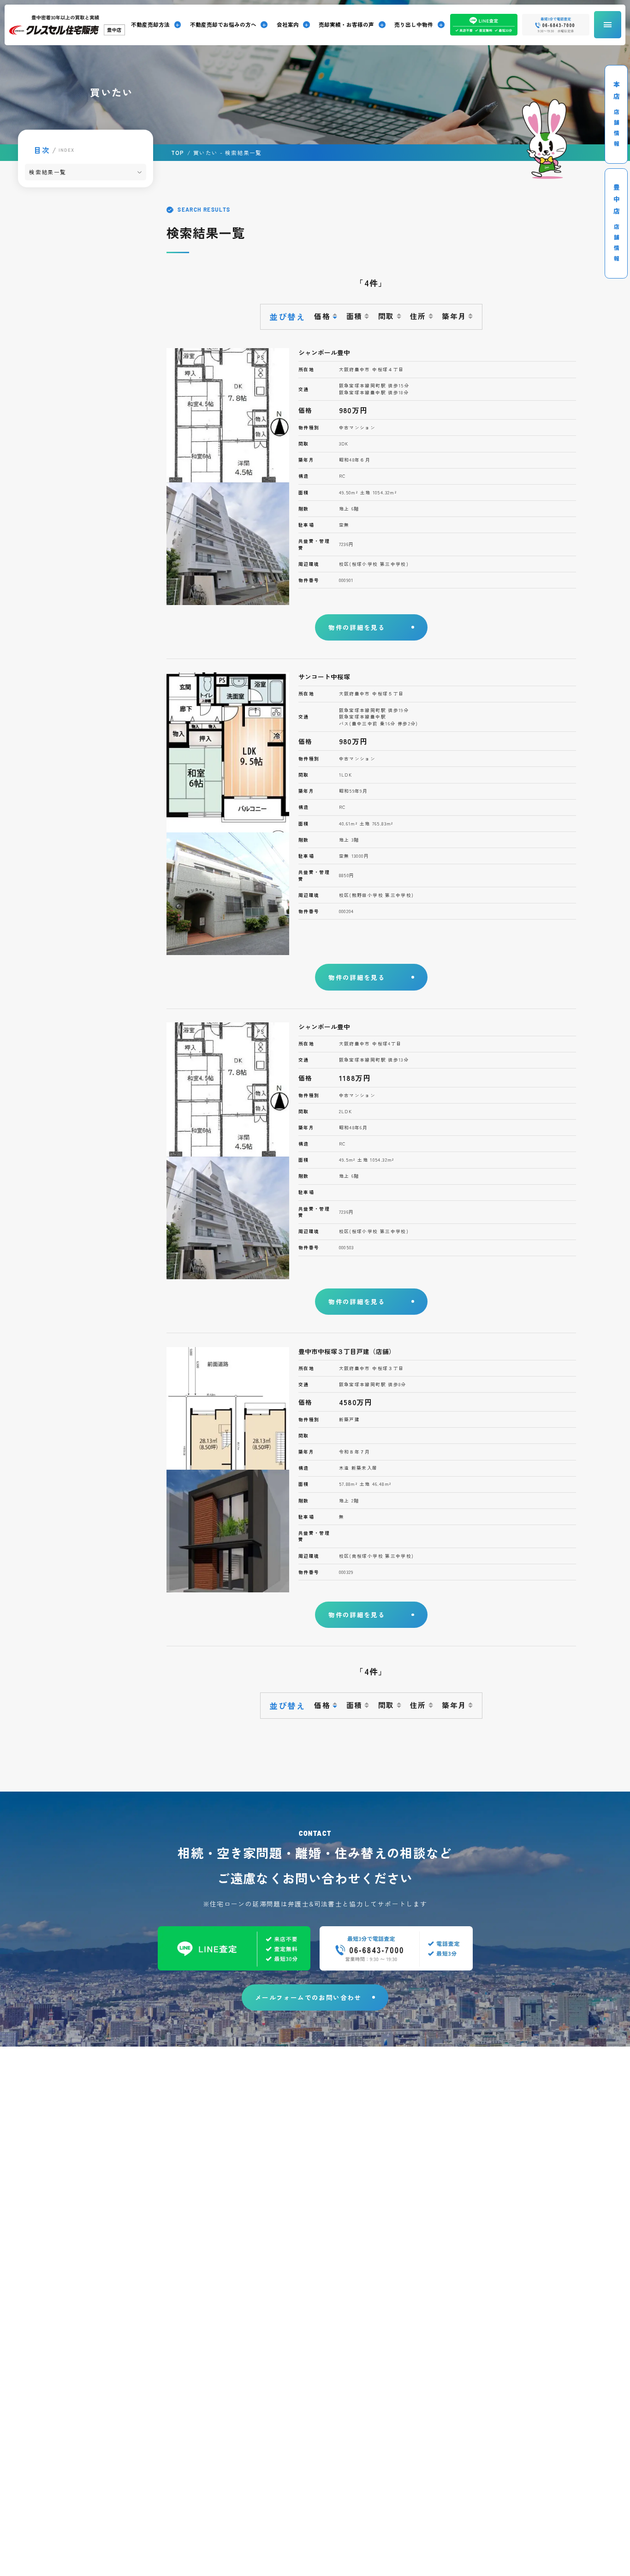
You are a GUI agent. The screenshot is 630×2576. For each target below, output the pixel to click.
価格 (322, 316)
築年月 (454, 316)
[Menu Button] (608, 25)
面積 (354, 316)
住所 (418, 316)
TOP (178, 153)
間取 (386, 316)
